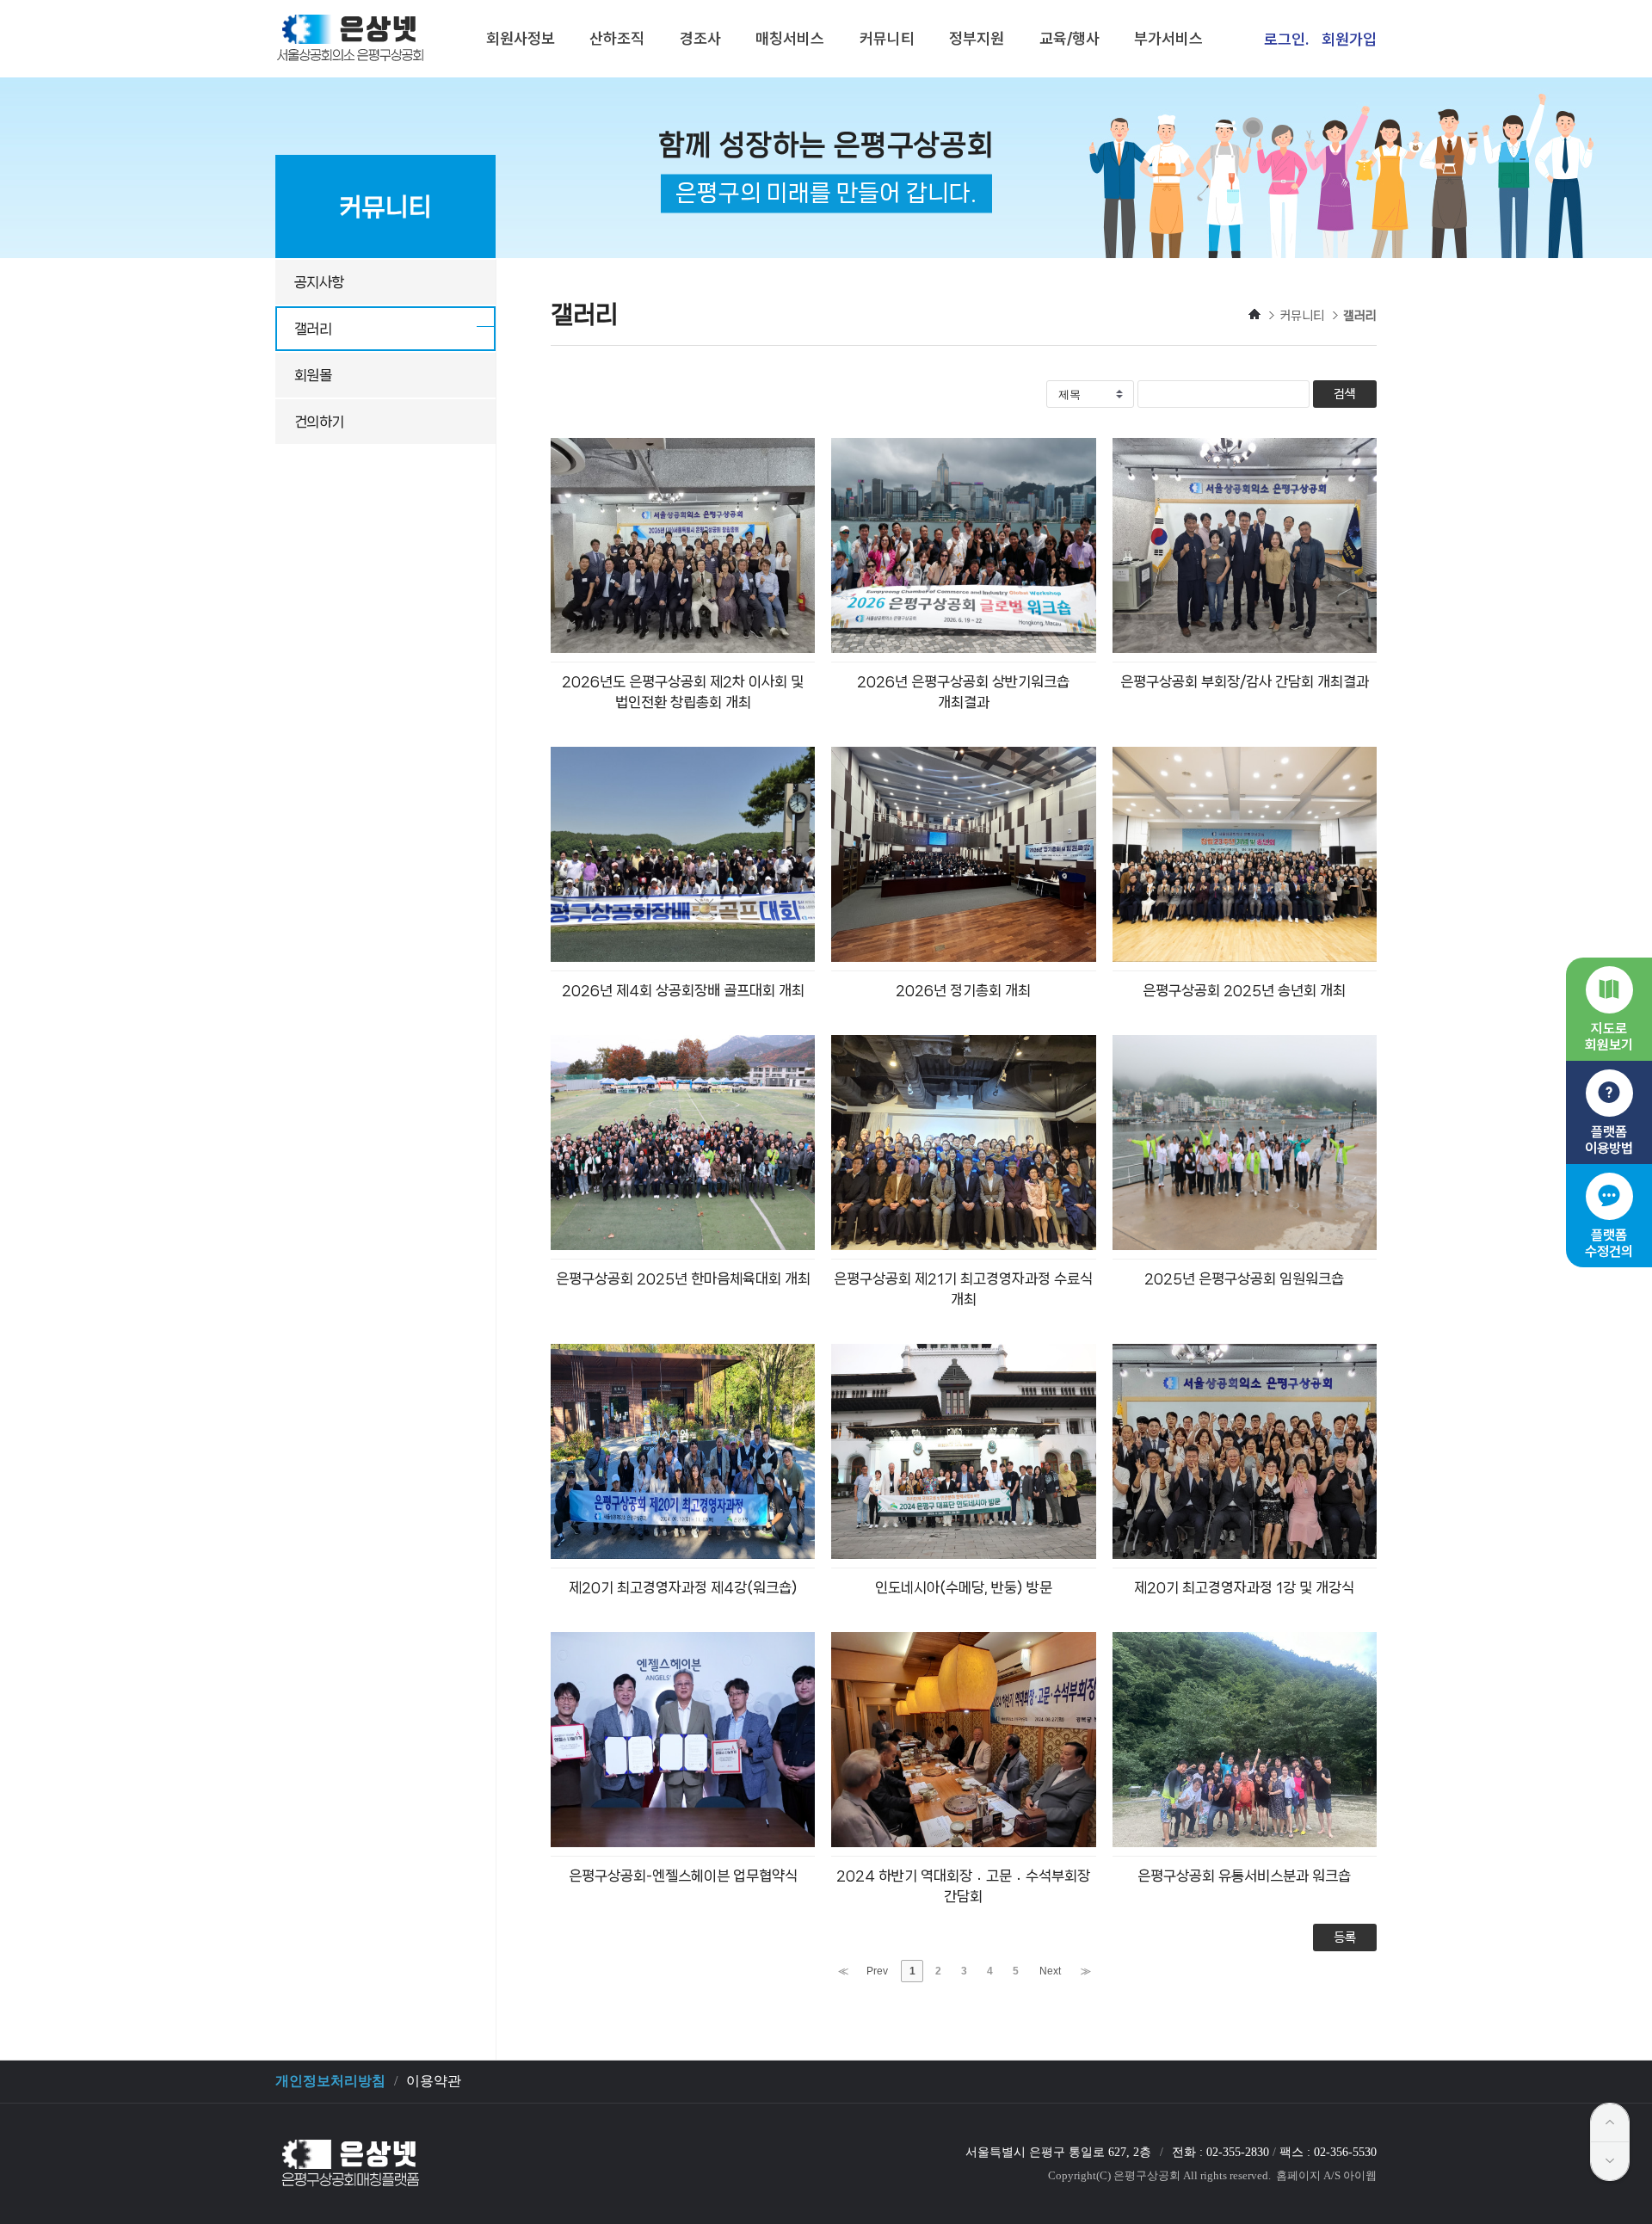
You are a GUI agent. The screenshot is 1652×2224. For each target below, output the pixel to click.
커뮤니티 (887, 38)
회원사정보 (521, 38)
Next (1050, 1971)
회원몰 (313, 375)
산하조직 (617, 38)
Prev (877, 1971)
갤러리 (313, 329)
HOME (1254, 314)
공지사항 (319, 282)
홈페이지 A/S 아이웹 (1326, 2175)
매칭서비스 (790, 38)
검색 (1345, 394)
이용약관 (434, 2081)
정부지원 (977, 38)
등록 (1345, 1938)
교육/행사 (1069, 38)
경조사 (700, 38)
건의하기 (319, 422)
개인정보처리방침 (330, 2081)
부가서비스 (1168, 38)
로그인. (1286, 39)
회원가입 (1349, 39)
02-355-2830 (1238, 2152)
